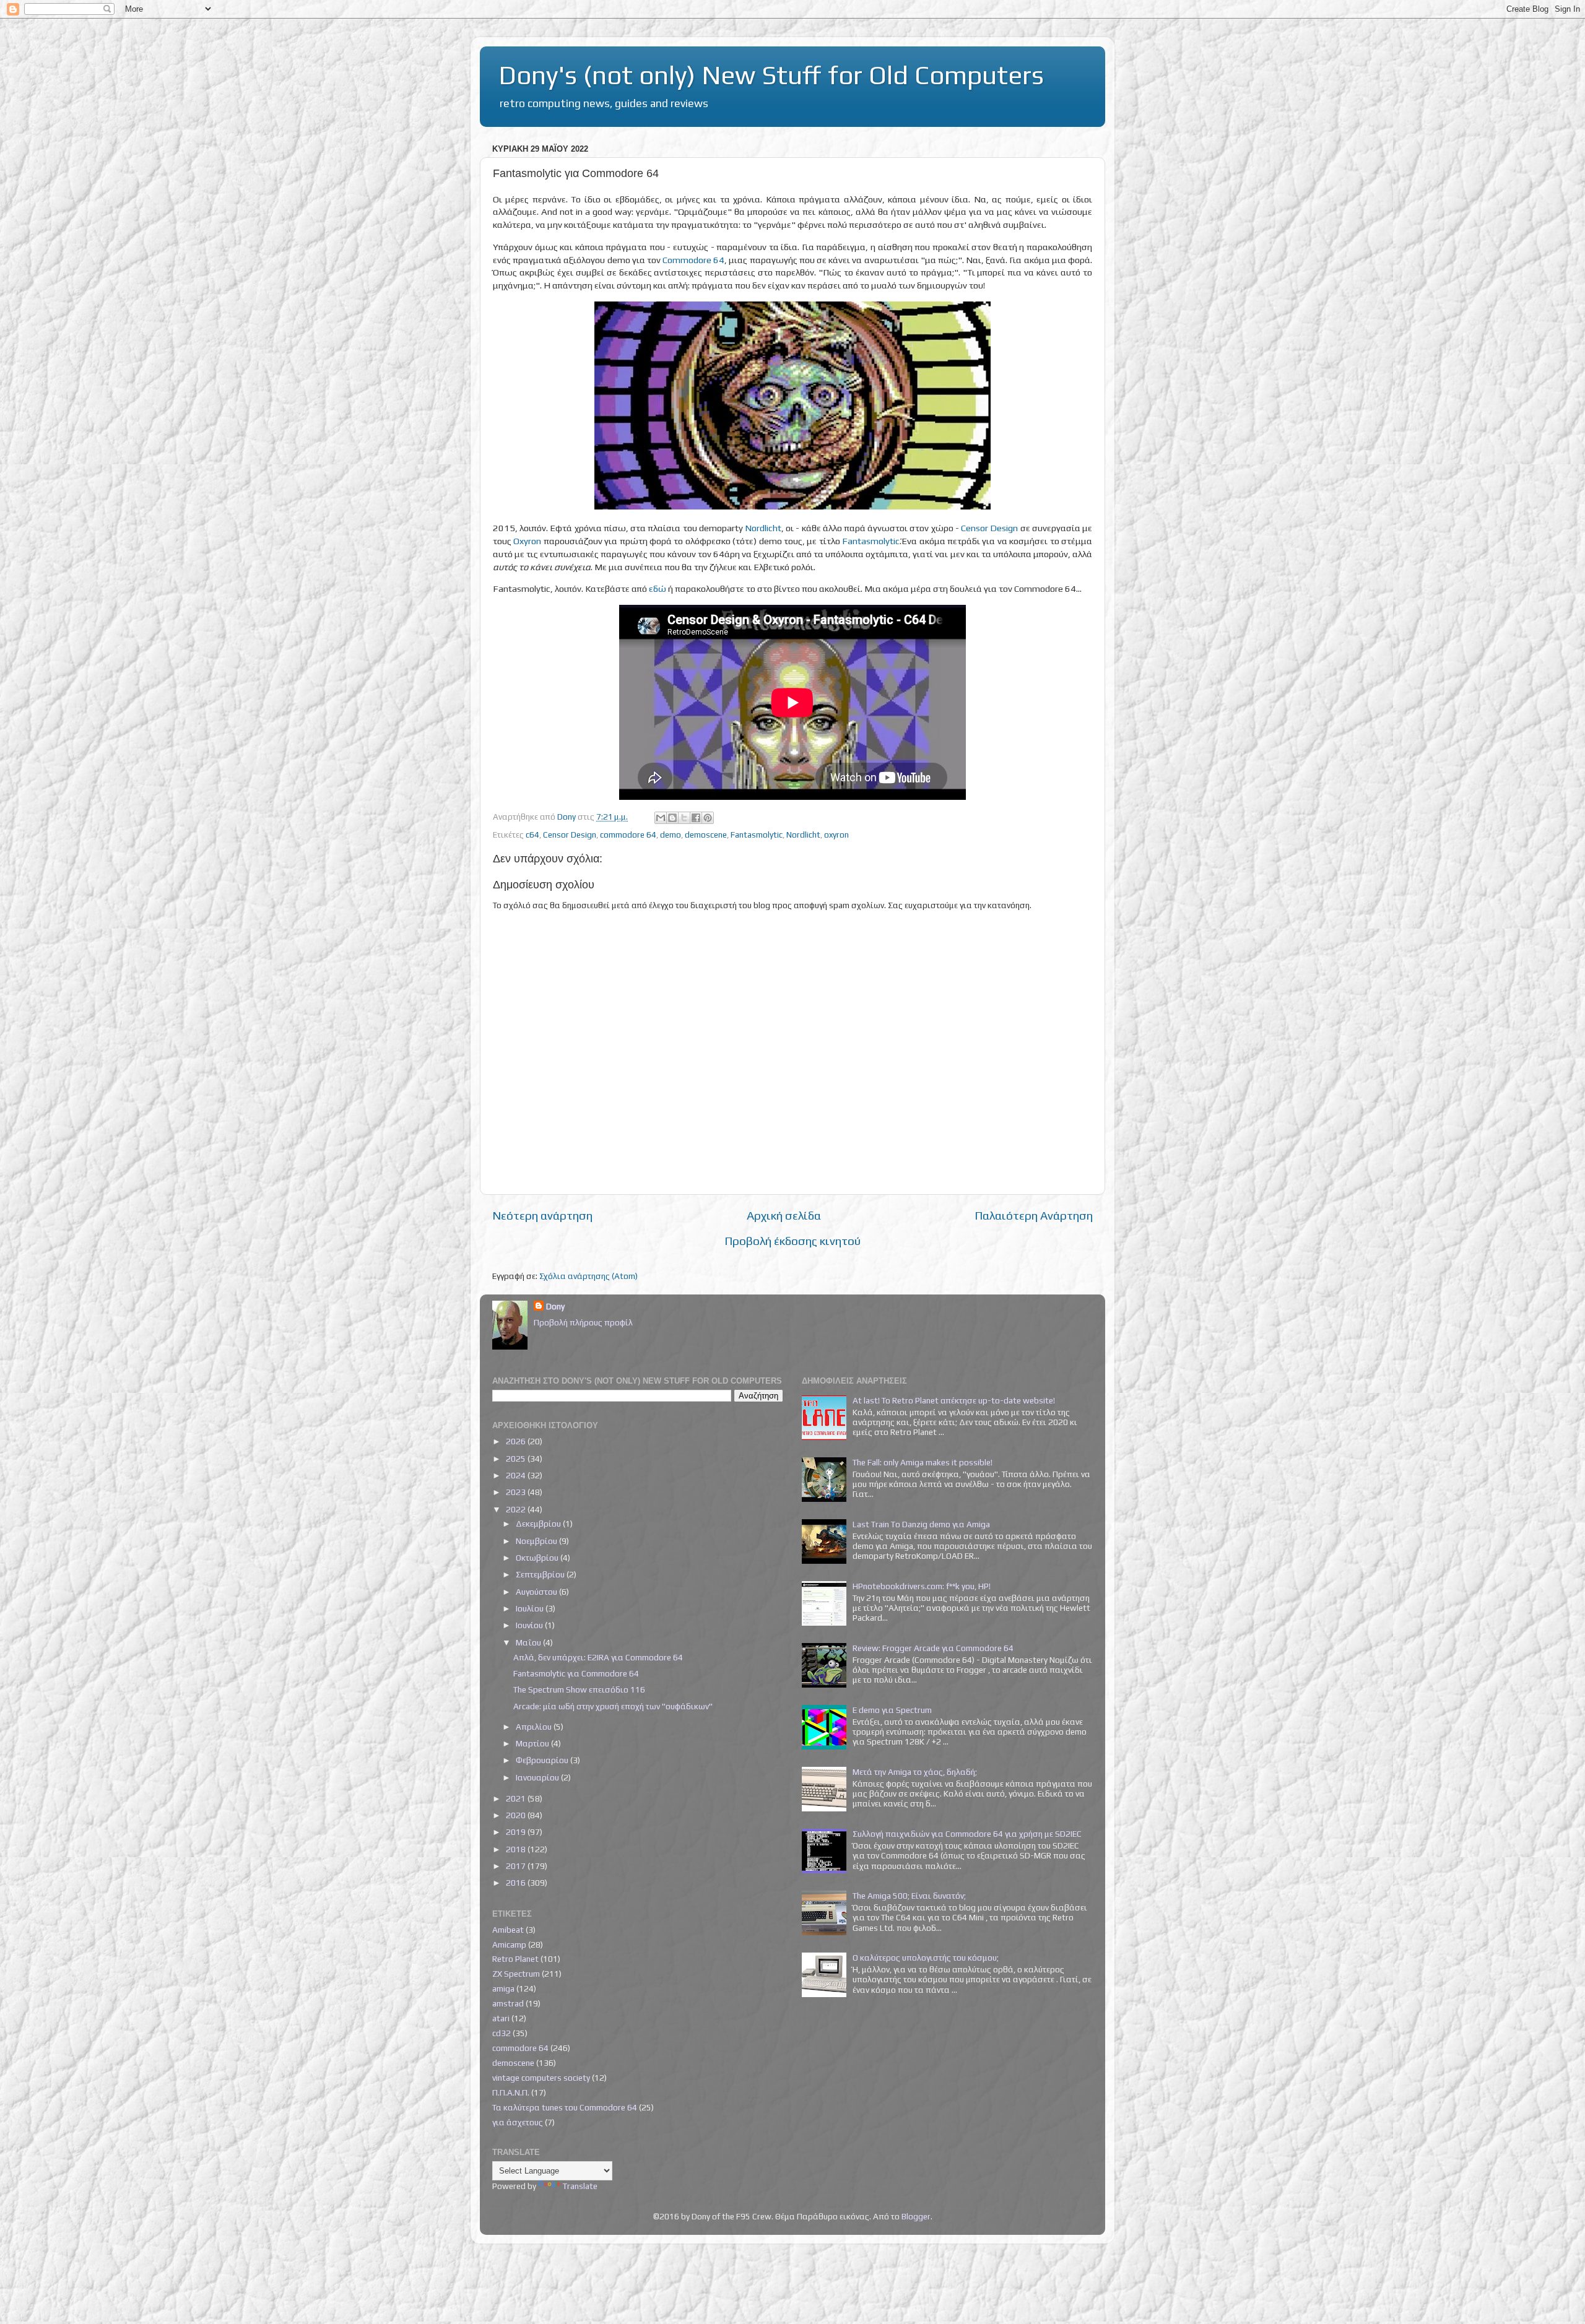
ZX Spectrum (516, 1974)
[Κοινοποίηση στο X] (684, 818)
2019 (517, 1832)
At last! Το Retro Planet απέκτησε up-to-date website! (954, 1400)
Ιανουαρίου (538, 1777)
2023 (517, 1492)
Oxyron (527, 541)
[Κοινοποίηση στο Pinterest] (708, 818)
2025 (517, 1459)
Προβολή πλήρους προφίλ (583, 1322)
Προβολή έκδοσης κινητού (792, 1241)
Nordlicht (763, 528)
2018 (517, 1849)
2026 (517, 1441)
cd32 (502, 2033)
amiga (503, 1988)
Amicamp (509, 1945)
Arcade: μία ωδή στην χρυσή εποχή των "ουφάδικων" (613, 1706)
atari (501, 2018)
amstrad (508, 2003)
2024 (517, 1475)
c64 (532, 835)
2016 (517, 1883)
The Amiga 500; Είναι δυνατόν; (909, 1896)
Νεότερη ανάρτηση (542, 1215)
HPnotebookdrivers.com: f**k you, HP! (922, 1586)
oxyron (836, 835)
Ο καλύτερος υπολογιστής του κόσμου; (926, 1958)
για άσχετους (518, 2122)
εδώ (658, 588)
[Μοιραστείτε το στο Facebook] (696, 818)
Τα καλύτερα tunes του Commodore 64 (565, 2107)
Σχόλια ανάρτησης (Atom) (588, 1276)
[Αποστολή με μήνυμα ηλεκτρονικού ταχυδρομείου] (661, 818)
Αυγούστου (537, 1592)
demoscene (706, 835)
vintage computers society (541, 2078)
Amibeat (508, 1930)
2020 (517, 1815)
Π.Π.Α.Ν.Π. (511, 2092)
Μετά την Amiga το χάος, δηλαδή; (915, 1772)
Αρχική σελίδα (784, 1215)
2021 (517, 1798)
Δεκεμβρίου (539, 1524)
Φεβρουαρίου (543, 1760)
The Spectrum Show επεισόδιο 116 (579, 1689)
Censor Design (989, 528)
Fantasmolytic (871, 541)
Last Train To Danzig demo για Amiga (921, 1524)
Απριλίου (535, 1727)
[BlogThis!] (672, 818)
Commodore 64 (693, 260)
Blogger (916, 2216)
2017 (517, 1866)
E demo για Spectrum (892, 1710)
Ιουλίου (531, 1608)
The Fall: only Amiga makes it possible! (923, 1462)
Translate (580, 2186)
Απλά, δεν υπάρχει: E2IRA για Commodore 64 (598, 1657)
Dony (555, 1306)
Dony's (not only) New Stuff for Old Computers (771, 75)
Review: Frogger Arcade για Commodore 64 (933, 1648)
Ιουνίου (530, 1625)
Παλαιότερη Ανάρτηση (1034, 1215)
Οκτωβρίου (538, 1558)
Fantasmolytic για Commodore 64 (576, 1673)
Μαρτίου (533, 1743)
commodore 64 (628, 835)
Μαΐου (529, 1642)
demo (671, 835)
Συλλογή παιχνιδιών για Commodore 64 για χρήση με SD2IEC (967, 1834)
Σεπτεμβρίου (541, 1574)
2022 (517, 1509)
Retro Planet (515, 1959)
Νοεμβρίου (537, 1541)
